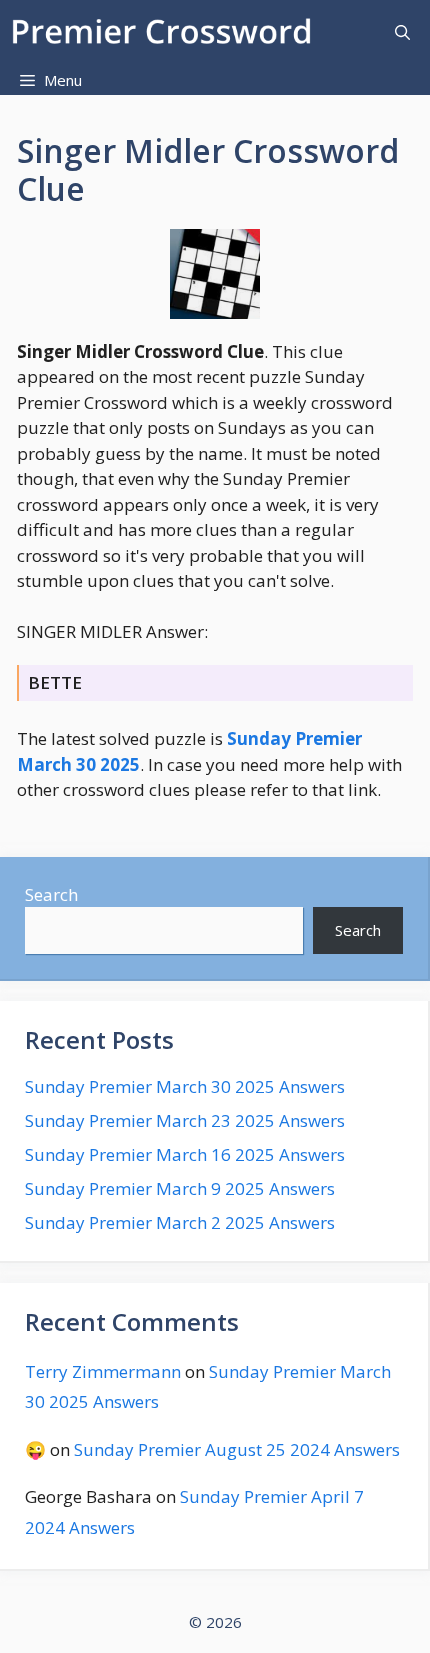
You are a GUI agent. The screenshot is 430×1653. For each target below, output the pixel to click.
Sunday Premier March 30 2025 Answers (185, 1086)
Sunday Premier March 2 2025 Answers (180, 1222)
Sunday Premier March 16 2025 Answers (185, 1154)
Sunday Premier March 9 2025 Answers (180, 1188)
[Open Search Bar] (402, 33)
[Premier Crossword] (166, 32)
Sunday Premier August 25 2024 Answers (237, 1449)
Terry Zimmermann (103, 1371)
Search (51, 894)
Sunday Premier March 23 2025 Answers (185, 1120)
